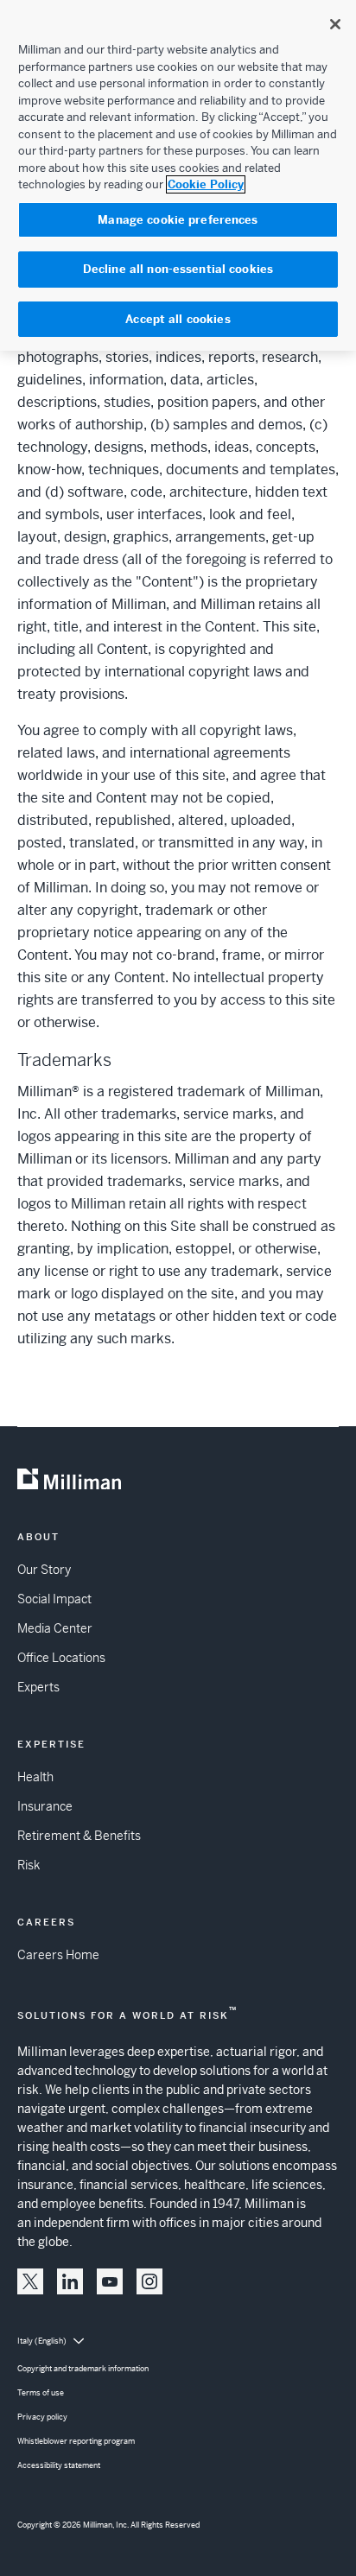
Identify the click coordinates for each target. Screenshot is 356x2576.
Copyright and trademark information (83, 2369)
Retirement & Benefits (79, 1836)
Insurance (45, 1806)
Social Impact (54, 1599)
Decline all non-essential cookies (178, 269)
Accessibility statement (59, 2465)
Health (35, 1777)
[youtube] (110, 2281)
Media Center (55, 1628)
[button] (30, 2281)
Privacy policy (42, 2417)
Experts (38, 1687)
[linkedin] (70, 2281)
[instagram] (149, 2281)
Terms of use (41, 2393)
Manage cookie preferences (178, 220)
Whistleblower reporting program (76, 2441)
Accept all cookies (178, 319)
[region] (178, 175)
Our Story (44, 1570)
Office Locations (61, 1658)
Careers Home (58, 1955)
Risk (29, 1865)
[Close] (335, 24)
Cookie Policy (206, 184)
